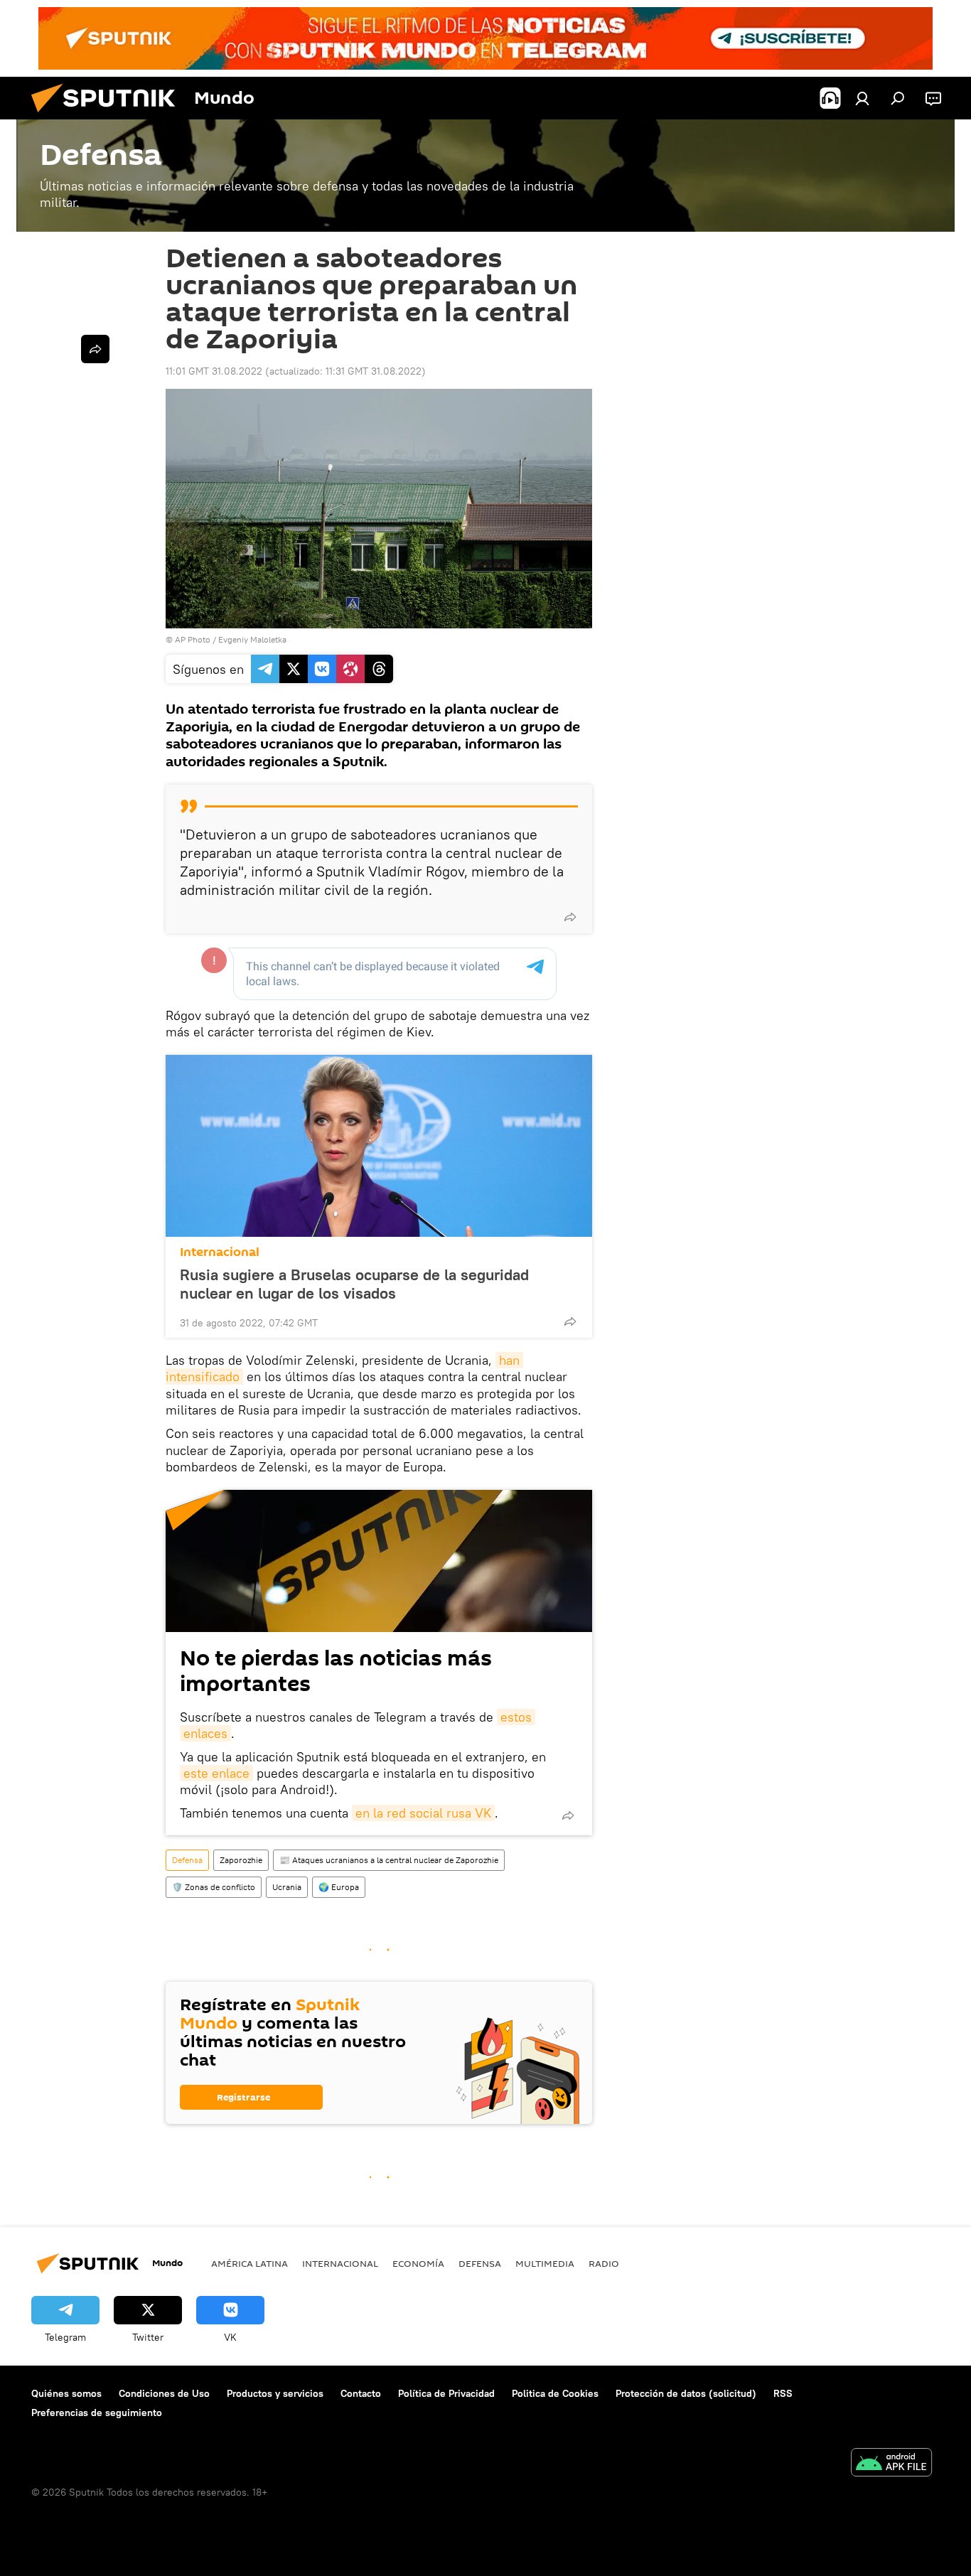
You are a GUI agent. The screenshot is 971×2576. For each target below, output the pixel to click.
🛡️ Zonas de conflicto (214, 1887)
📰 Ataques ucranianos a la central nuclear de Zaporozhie (389, 1860)
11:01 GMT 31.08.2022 (214, 371)
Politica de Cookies (555, 2393)
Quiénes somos (66, 2393)
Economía (418, 2263)
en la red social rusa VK (423, 1813)
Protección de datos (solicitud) (686, 2393)
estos (516, 1717)
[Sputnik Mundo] (109, 116)
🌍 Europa (339, 1887)
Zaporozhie (241, 1860)
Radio (604, 2263)
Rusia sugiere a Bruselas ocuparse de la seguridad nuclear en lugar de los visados (354, 1284)
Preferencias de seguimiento (97, 2413)
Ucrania (287, 1887)
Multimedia (545, 2263)
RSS (783, 2393)
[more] (570, 917)
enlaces (205, 1733)
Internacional (220, 1252)
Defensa (187, 1860)
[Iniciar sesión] (862, 98)
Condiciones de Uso (164, 2393)
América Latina (250, 2263)
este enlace (216, 1773)
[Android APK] (891, 2464)
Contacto (361, 2393)
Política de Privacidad (446, 2393)
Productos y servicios (275, 2393)
